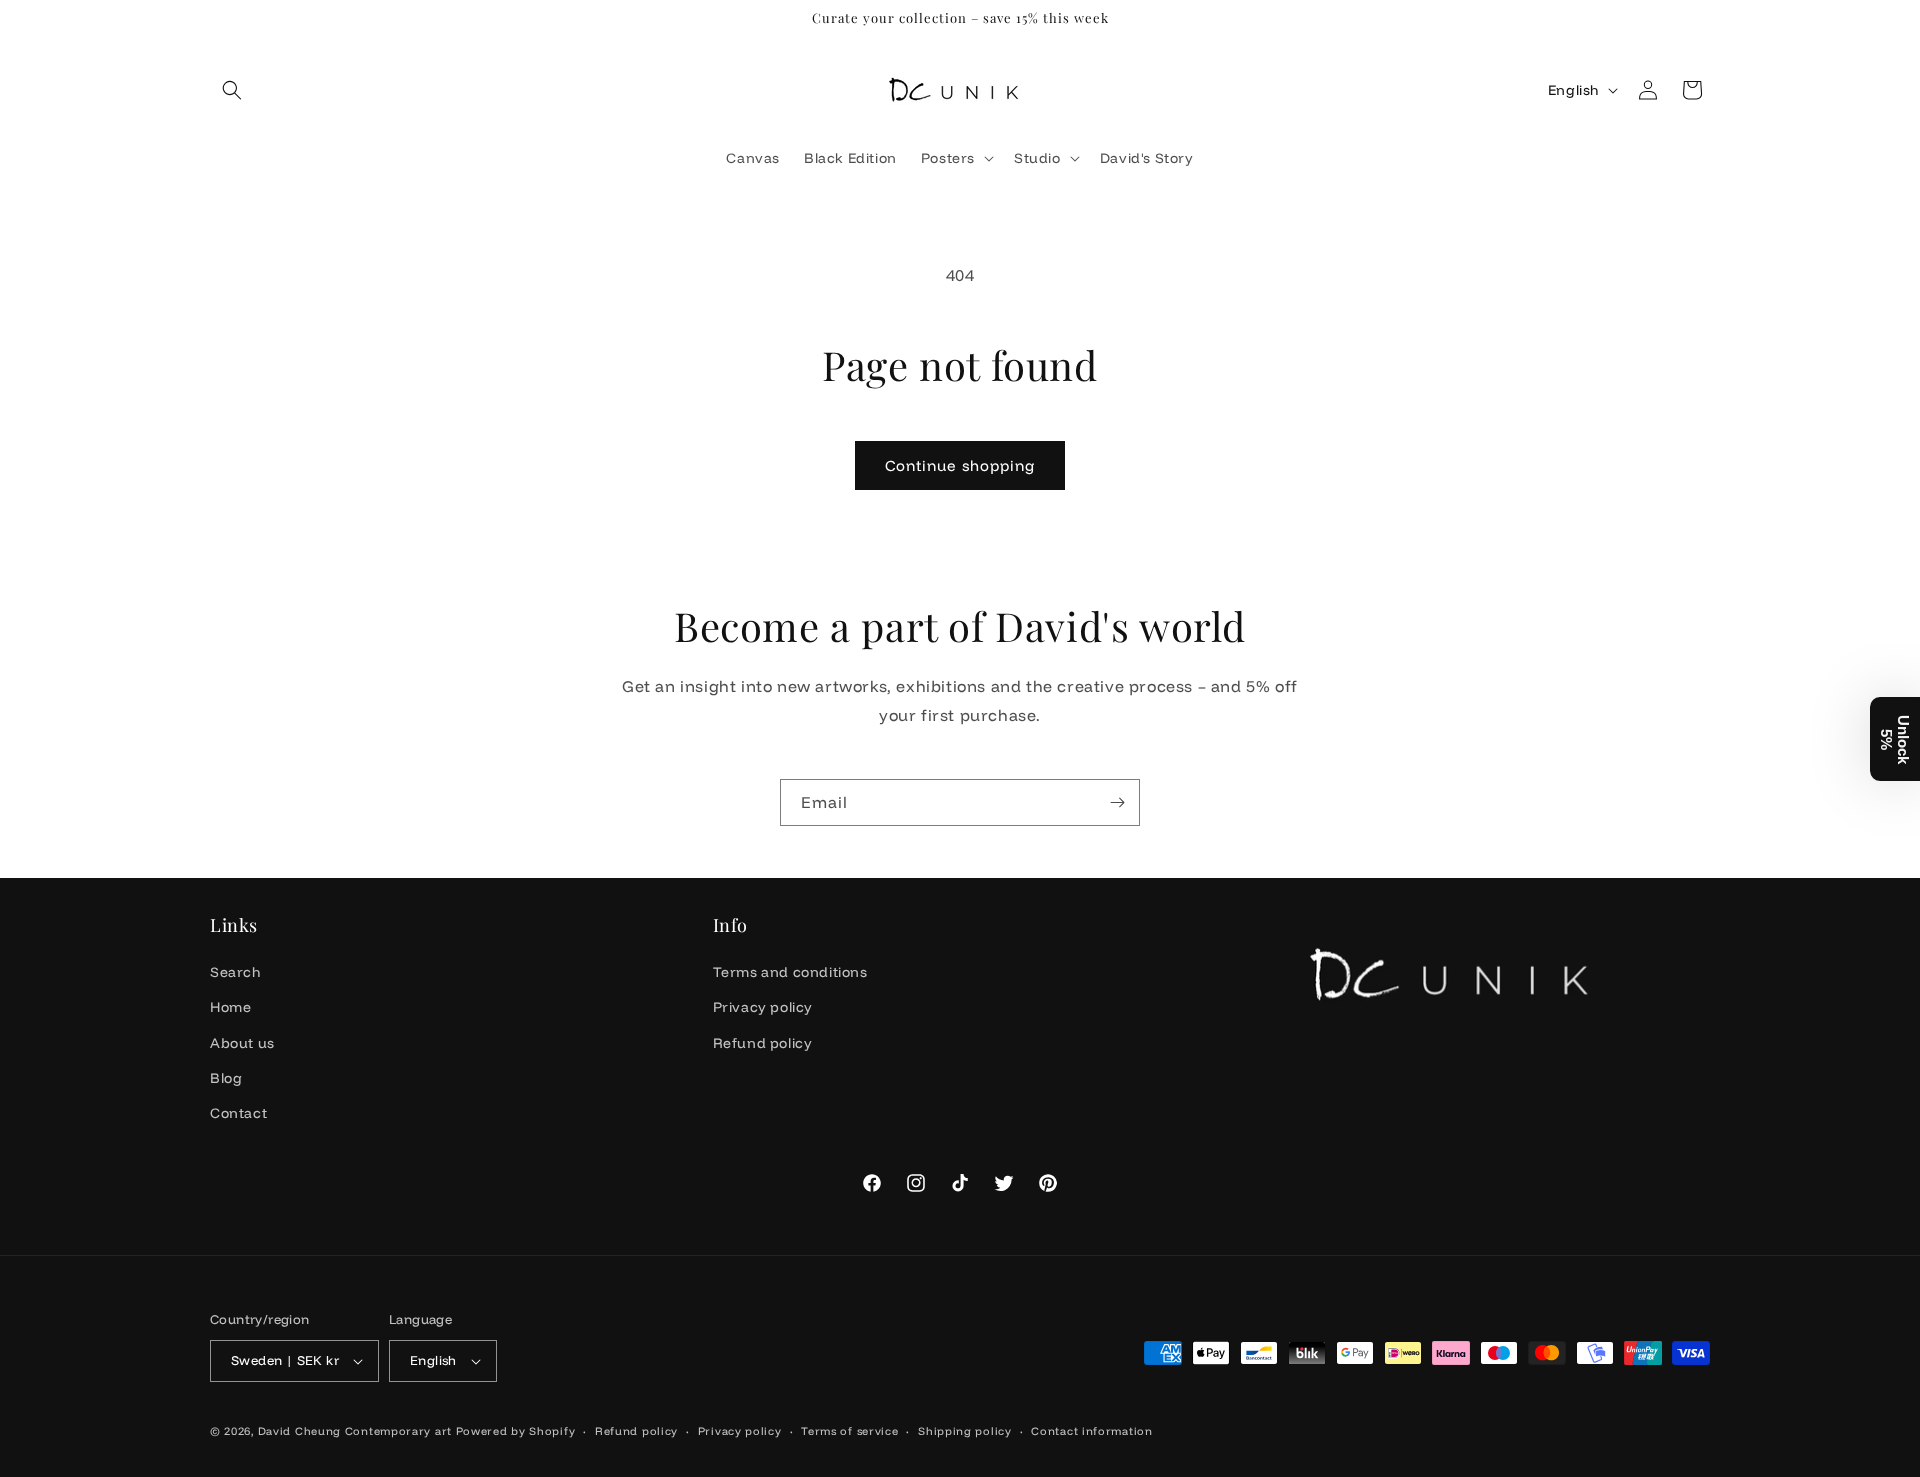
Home (230, 1007)
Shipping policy (965, 1431)
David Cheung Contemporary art (355, 1431)
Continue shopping (960, 465)
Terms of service (849, 1431)
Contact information (1091, 1431)
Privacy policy (763, 1007)
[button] (232, 90)
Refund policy (763, 1043)
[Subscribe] (1117, 802)
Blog (226, 1078)
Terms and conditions (790, 972)
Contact (238, 1113)
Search (235, 972)
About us (242, 1043)
